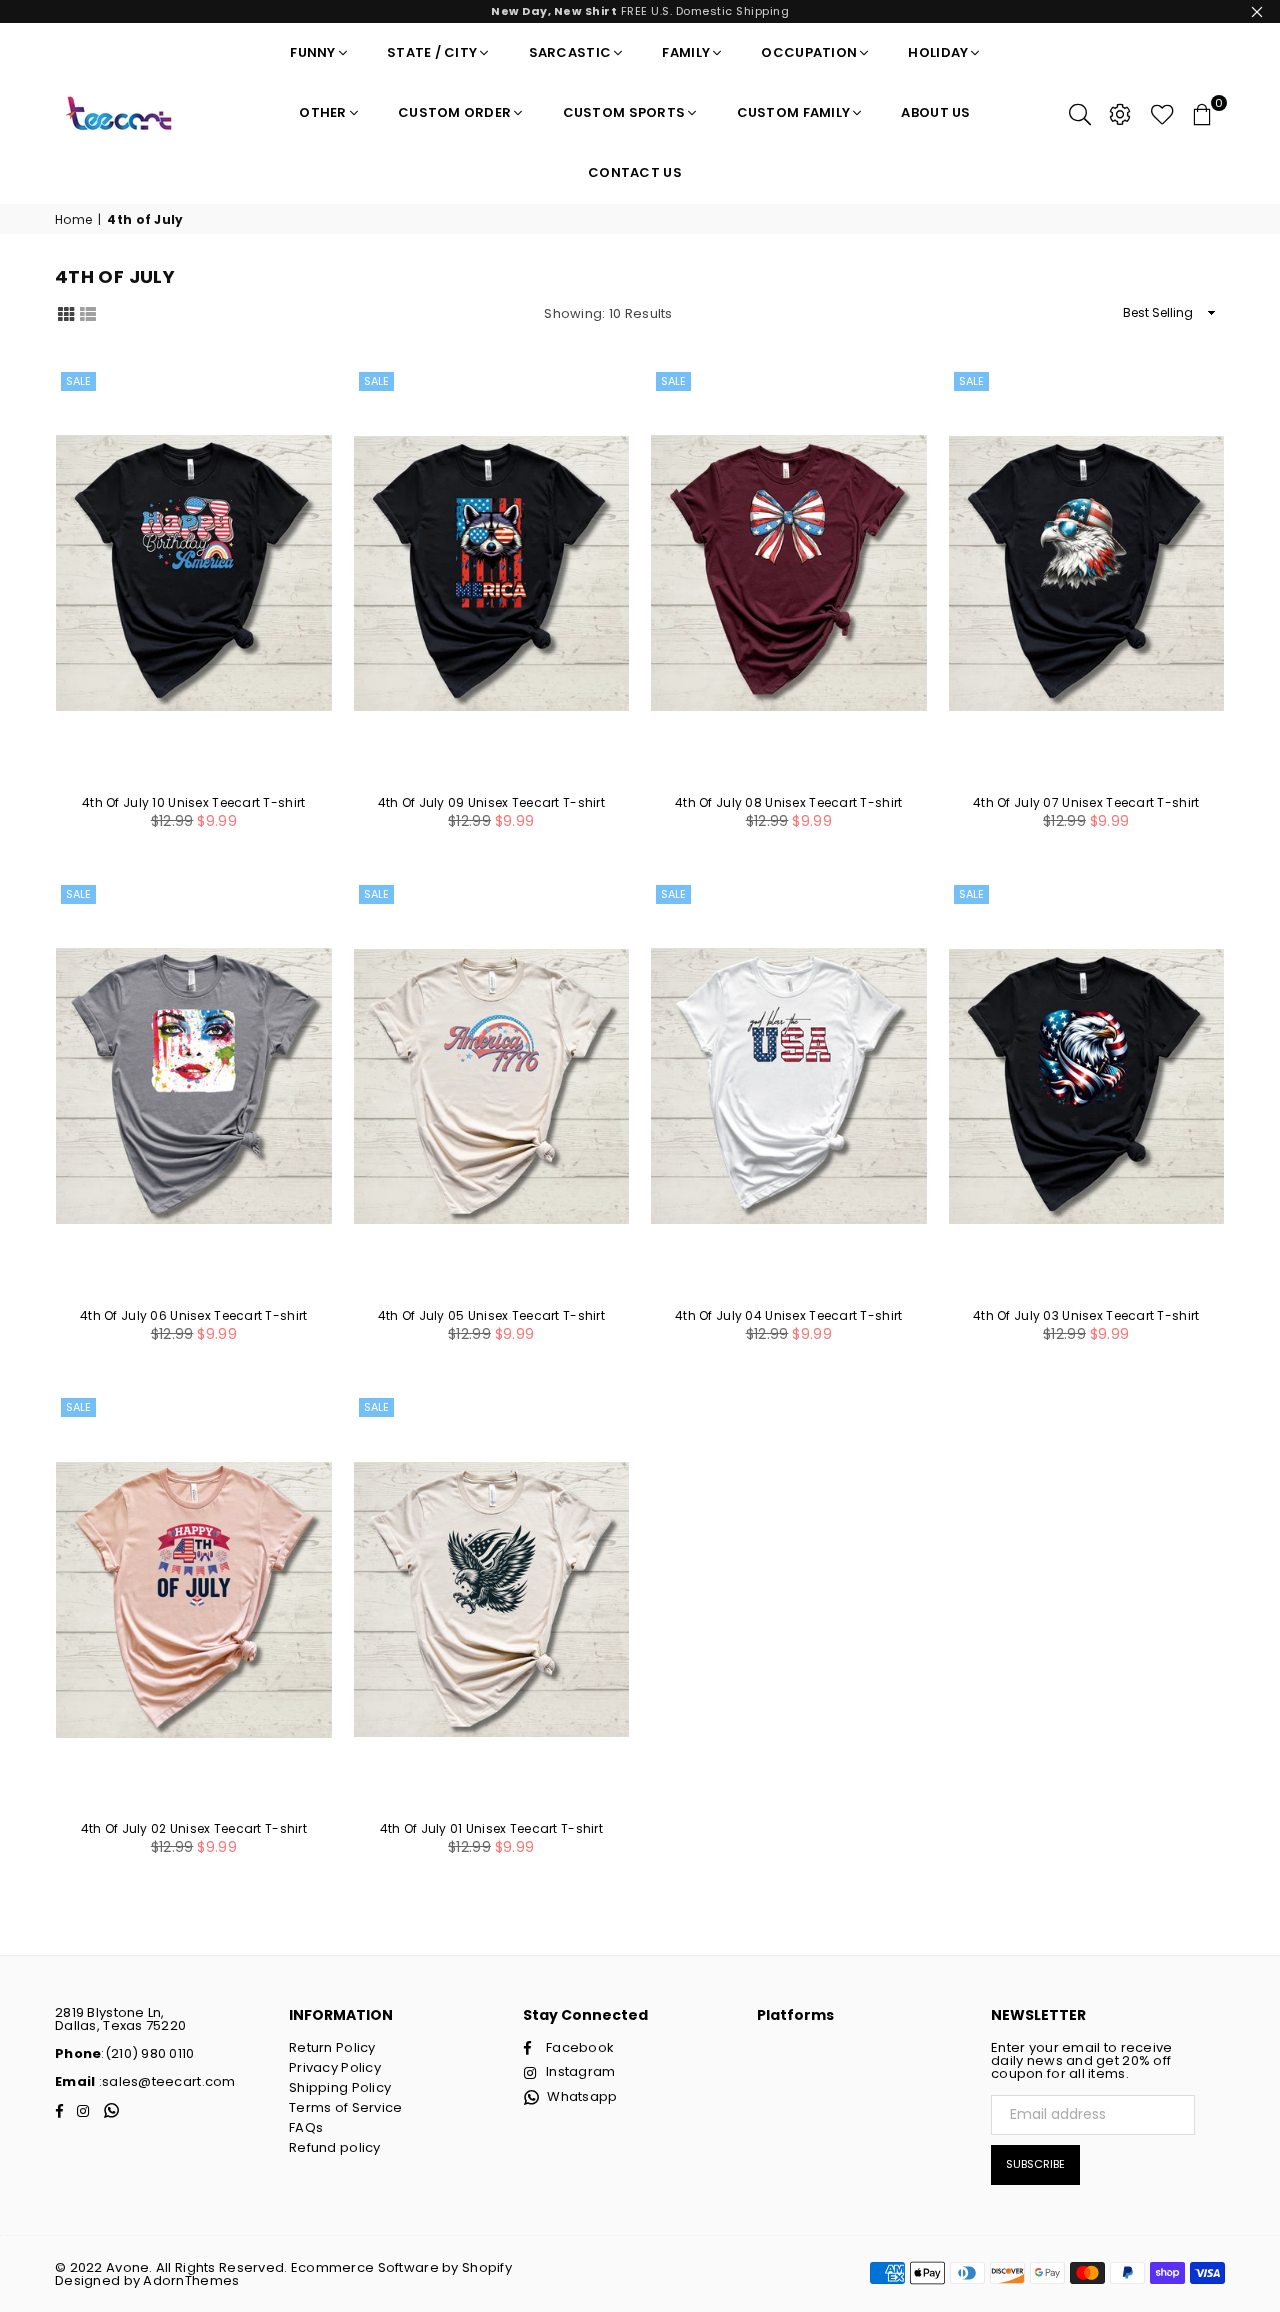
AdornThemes (191, 2280)
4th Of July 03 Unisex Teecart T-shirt (1086, 1315)
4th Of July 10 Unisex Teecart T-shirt (193, 802)
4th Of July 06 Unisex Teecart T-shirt (193, 1315)
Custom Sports (624, 112)
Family (686, 52)
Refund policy (335, 2147)
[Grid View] (66, 313)
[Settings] (1120, 113)
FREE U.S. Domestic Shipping (640, 11)
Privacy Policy (335, 2067)
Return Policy (332, 2047)
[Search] (1080, 113)
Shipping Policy (340, 2087)
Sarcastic (570, 52)
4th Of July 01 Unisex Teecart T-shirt (491, 1828)
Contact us (635, 172)
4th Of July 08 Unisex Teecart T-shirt (788, 802)
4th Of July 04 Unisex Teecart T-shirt (788, 1315)
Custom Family (794, 112)
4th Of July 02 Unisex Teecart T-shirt (194, 1828)
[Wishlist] (1162, 113)
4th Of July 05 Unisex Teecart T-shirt (491, 1315)
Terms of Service (345, 2107)
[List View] (88, 313)
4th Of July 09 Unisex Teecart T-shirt (491, 802)
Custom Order (454, 112)
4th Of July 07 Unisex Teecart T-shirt (1086, 802)
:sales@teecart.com (165, 2081)
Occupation (809, 52)
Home (73, 220)
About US (935, 112)
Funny (312, 52)
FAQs (306, 2127)
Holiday (938, 52)
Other (322, 112)
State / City (432, 52)
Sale (78, 381)
